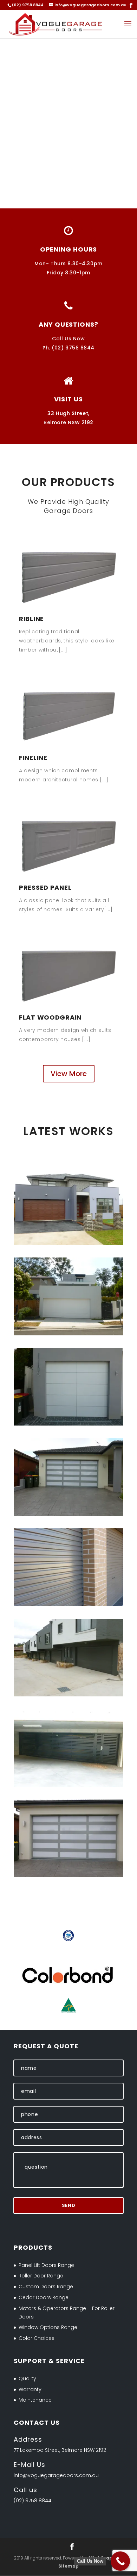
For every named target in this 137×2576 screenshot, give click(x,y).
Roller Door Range (41, 2276)
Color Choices (37, 2338)
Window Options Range (48, 2327)
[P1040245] (68, 1514)
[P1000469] (68, 1695)
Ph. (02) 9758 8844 (68, 348)
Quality (27, 2378)
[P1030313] (68, 1243)
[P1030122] (68, 1334)
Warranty (30, 2389)
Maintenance (35, 2400)
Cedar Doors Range (44, 2297)
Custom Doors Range (46, 2287)
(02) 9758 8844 (32, 2501)
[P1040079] (68, 1604)
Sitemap (68, 2566)
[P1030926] (68, 1424)
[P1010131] (68, 1785)
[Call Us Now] (120, 2561)
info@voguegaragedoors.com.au (56, 2475)
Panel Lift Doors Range (46, 2265)
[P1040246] (68, 1875)
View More (69, 1074)
